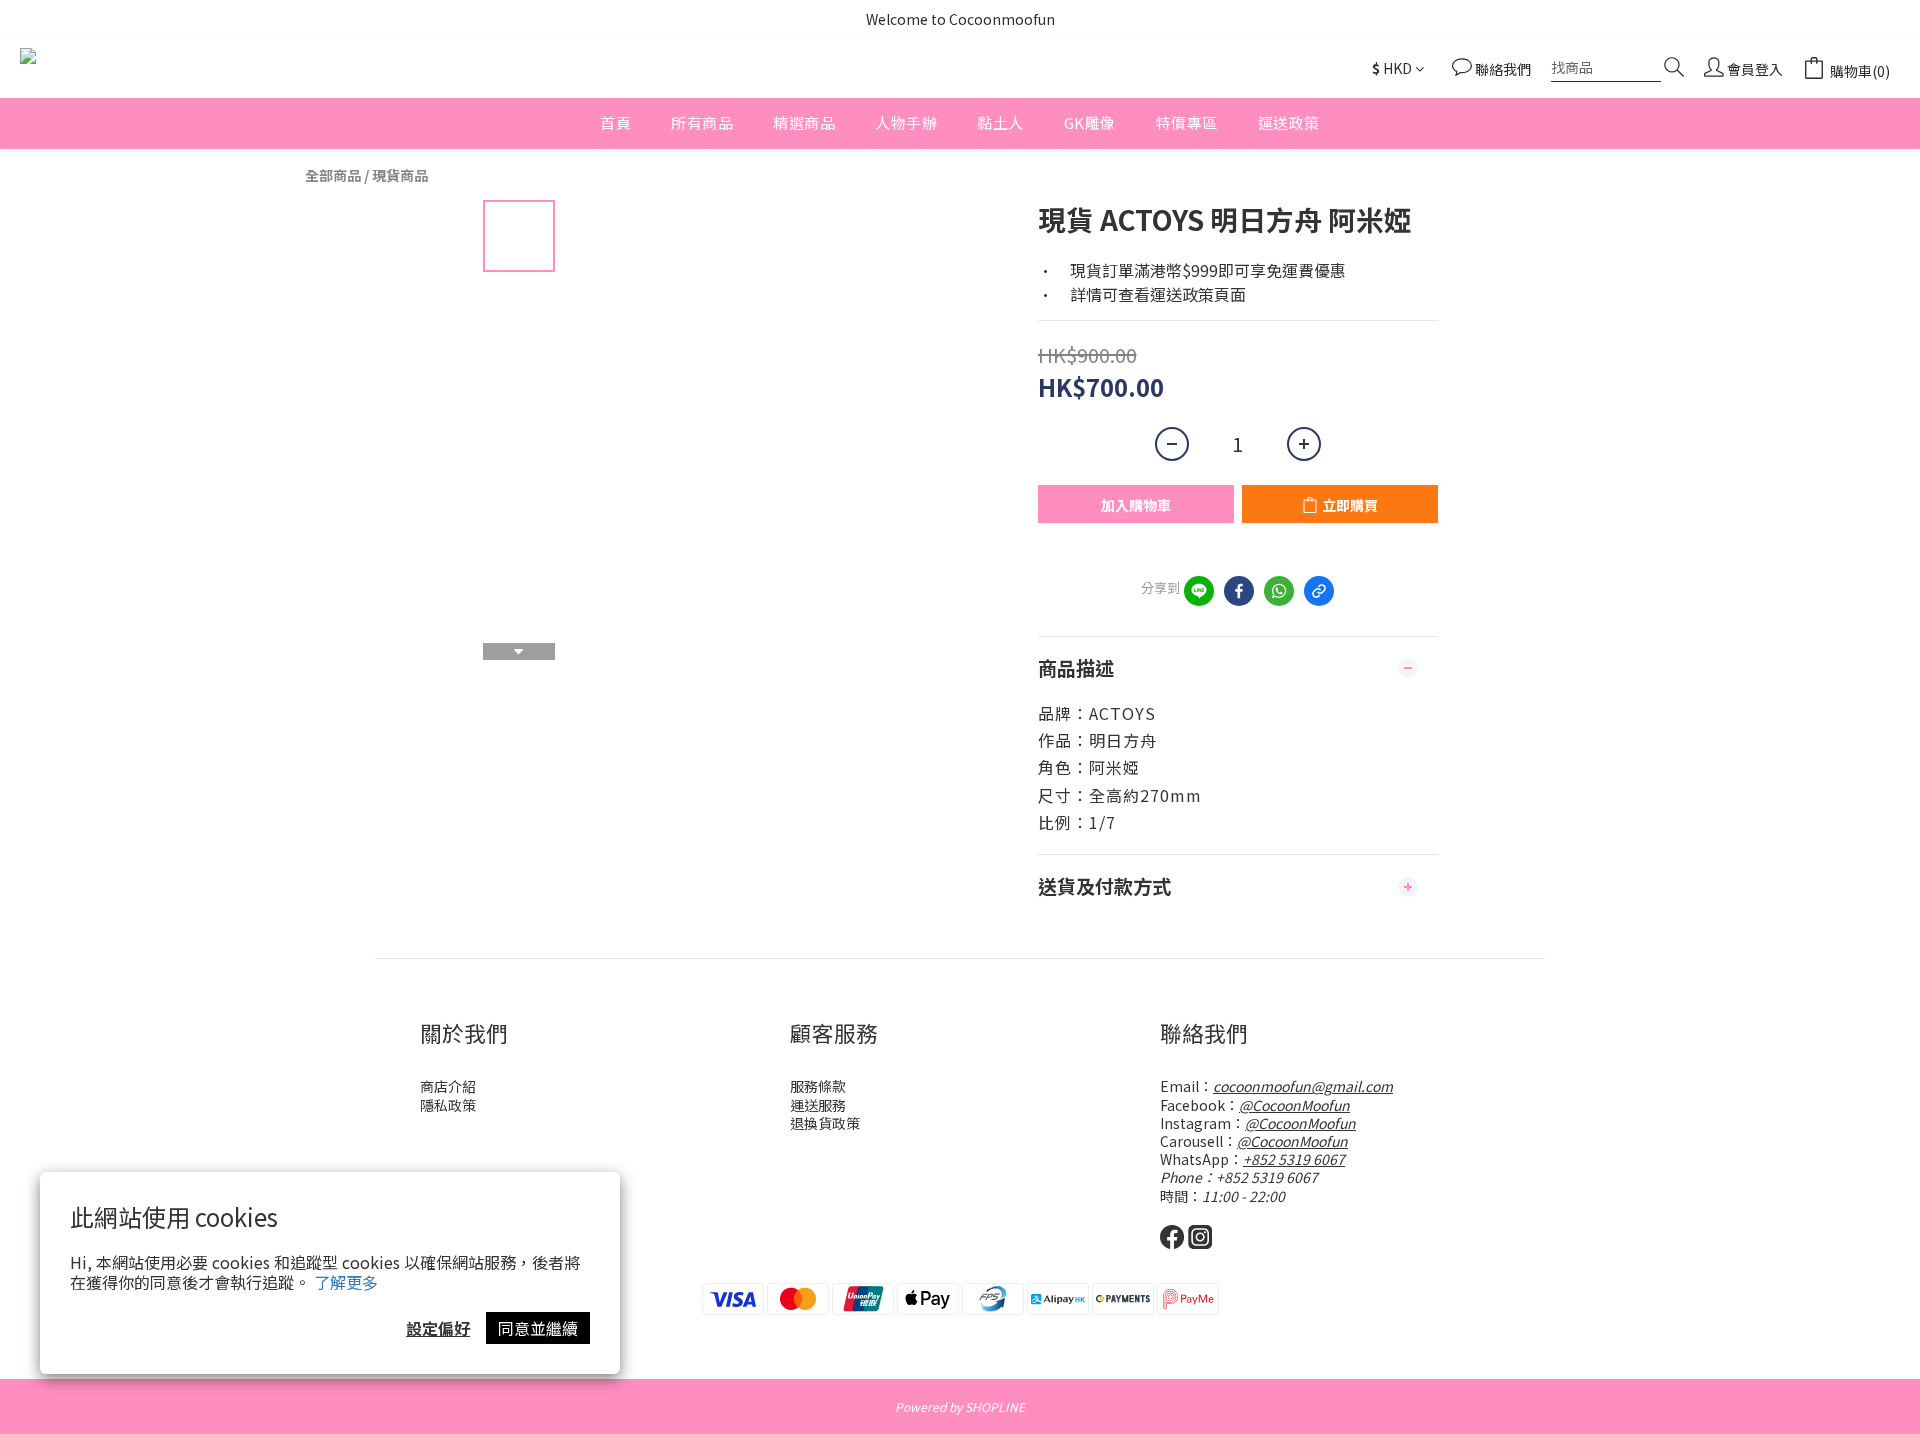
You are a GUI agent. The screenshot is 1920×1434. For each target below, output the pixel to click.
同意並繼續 (538, 1328)
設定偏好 (438, 1328)
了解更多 (346, 1282)
